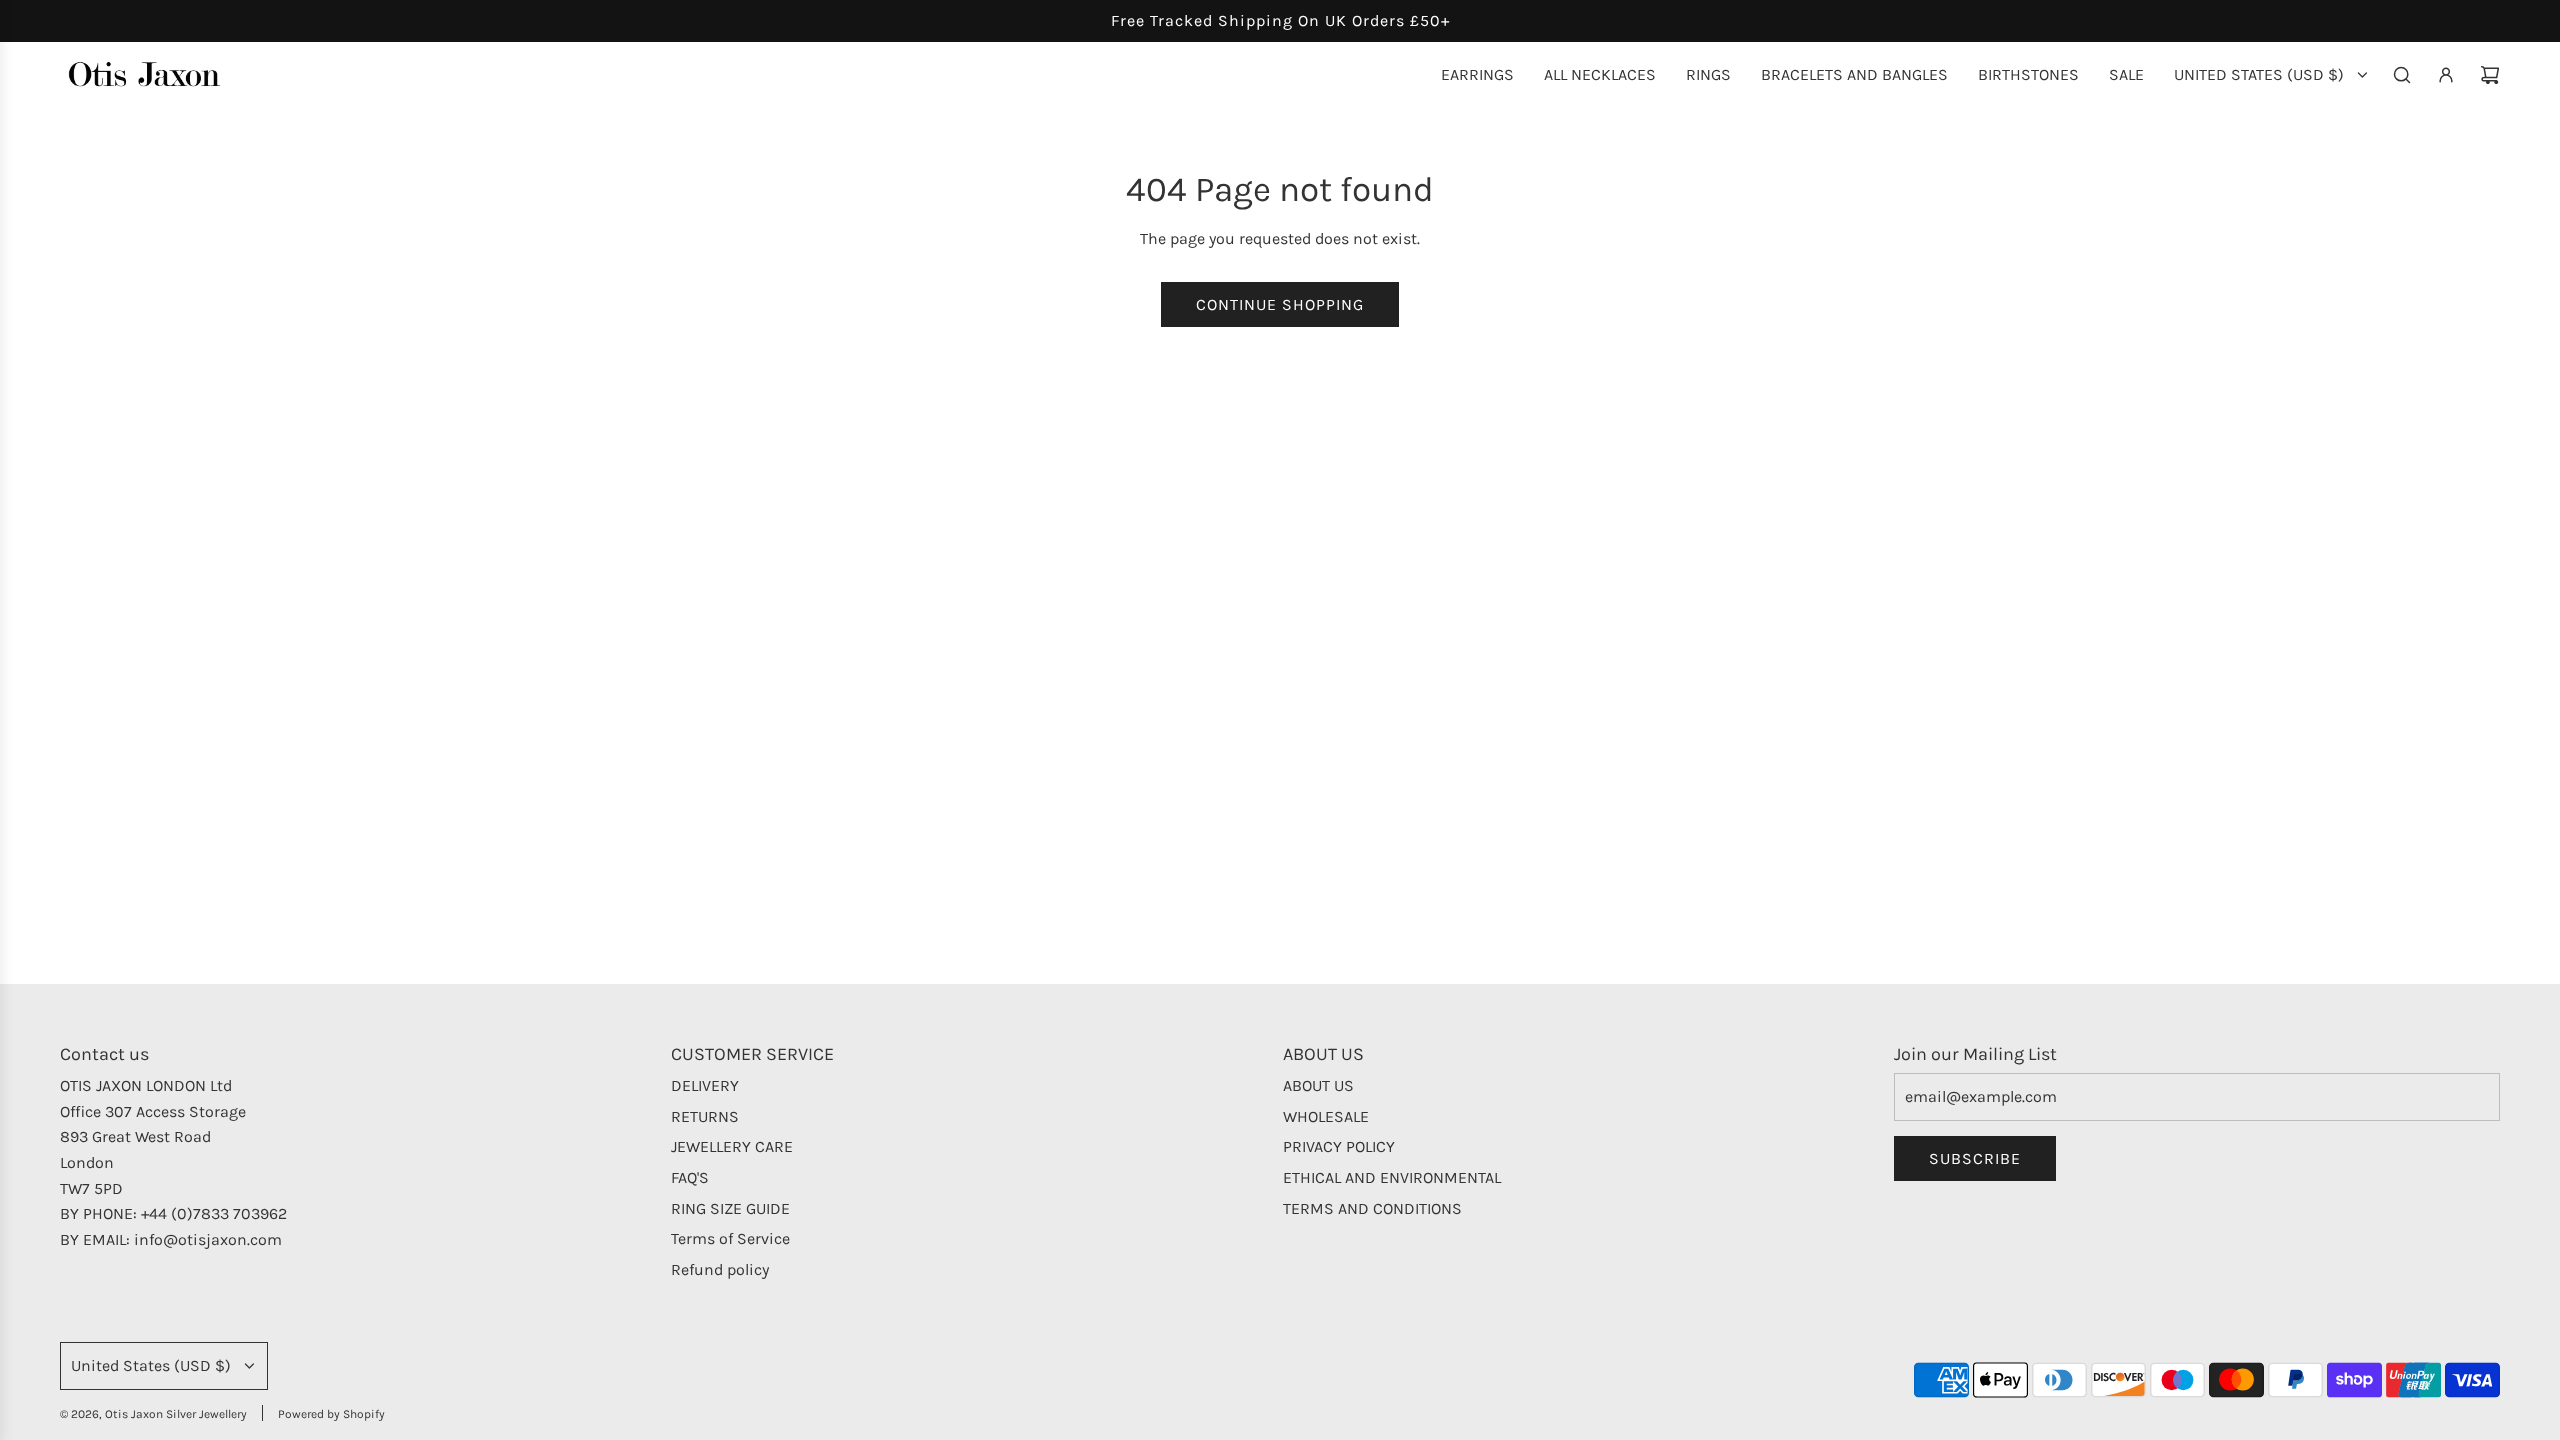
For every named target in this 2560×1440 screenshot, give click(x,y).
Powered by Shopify (331, 1414)
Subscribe (1975, 1158)
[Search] (2402, 75)
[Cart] (2490, 75)
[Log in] (2446, 75)
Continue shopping (1280, 304)
